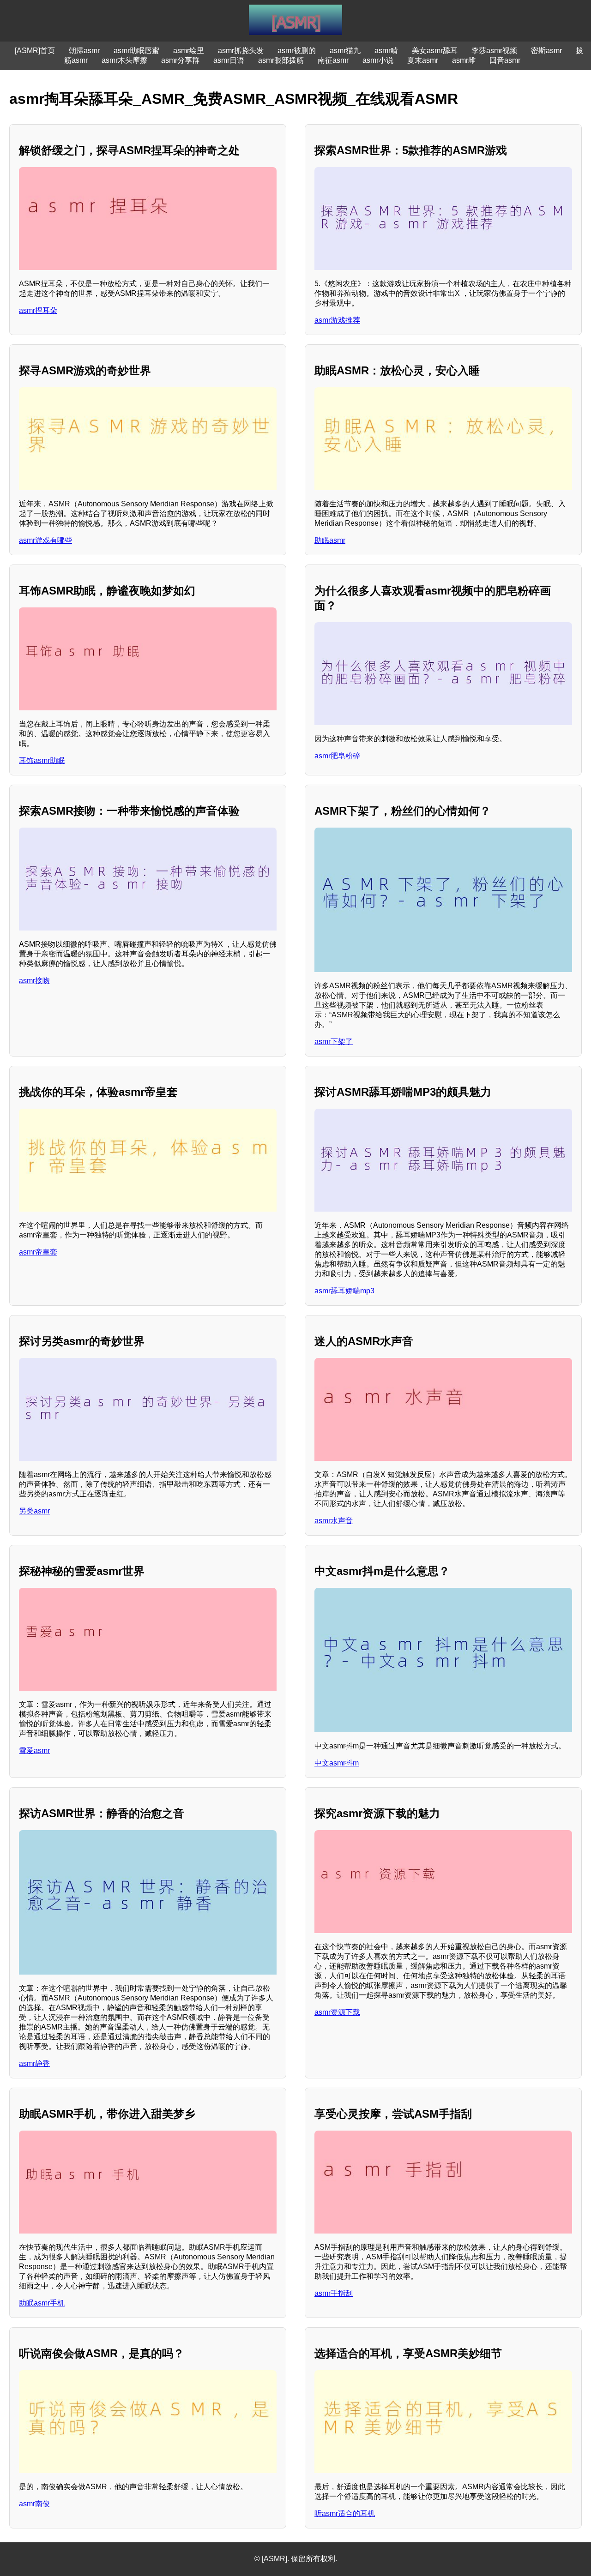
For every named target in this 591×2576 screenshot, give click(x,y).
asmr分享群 (180, 60)
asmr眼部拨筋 (281, 60)
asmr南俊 (34, 2504)
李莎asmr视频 (494, 51)
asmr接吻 (34, 981)
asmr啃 (386, 51)
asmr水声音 (334, 1521)
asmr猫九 (345, 51)
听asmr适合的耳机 (345, 2513)
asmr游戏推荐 (337, 320)
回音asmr (505, 60)
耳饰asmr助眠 (42, 760)
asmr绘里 (189, 51)
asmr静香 (34, 2063)
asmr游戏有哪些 (45, 540)
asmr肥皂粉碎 (337, 756)
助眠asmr (330, 540)
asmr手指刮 (334, 2293)
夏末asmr (423, 60)
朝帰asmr (84, 51)
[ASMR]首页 (35, 51)
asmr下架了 (334, 1042)
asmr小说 (378, 60)
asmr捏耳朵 (38, 310)
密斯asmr (546, 51)
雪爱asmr (34, 1750)
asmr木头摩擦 (124, 60)
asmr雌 (464, 60)
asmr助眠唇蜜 (136, 51)
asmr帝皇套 (38, 1252)
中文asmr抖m (337, 1763)
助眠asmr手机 (42, 2303)
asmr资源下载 (337, 2012)
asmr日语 (229, 60)
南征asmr (333, 60)
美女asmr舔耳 (435, 51)
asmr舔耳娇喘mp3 (344, 1291)
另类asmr (34, 1511)
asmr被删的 (297, 51)
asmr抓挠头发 (241, 51)
